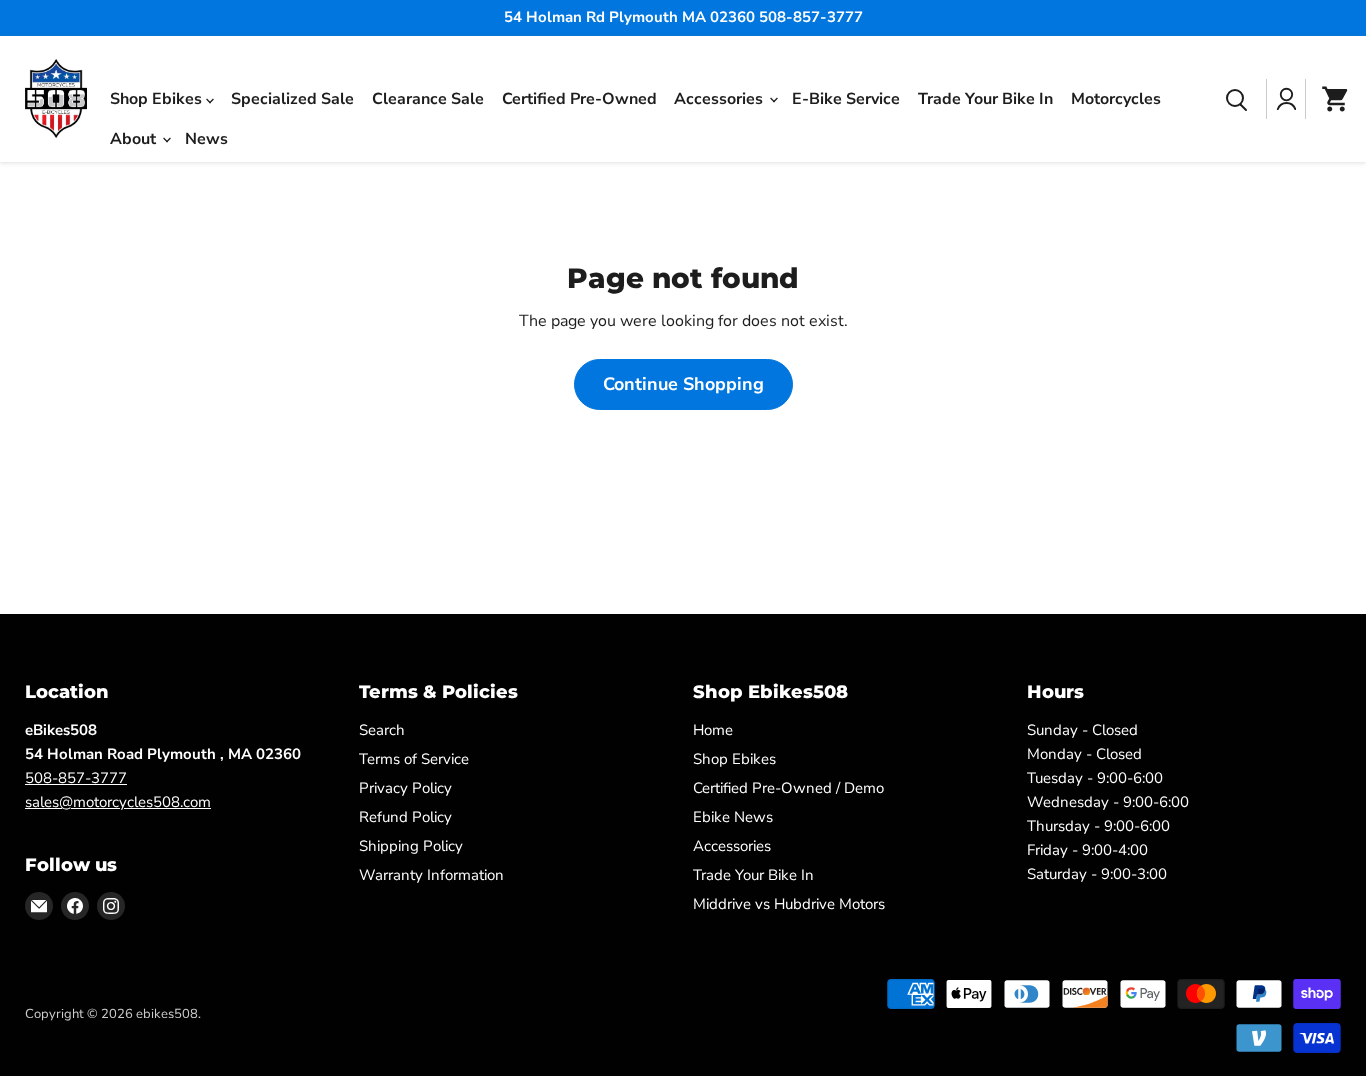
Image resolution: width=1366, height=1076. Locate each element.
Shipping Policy (411, 846)
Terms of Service (414, 759)
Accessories (720, 98)
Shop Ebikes (158, 98)
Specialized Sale (292, 99)
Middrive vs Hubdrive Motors (789, 904)
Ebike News (733, 817)
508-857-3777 (76, 778)
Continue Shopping (683, 384)
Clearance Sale (428, 99)
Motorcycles (1116, 99)
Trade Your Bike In (985, 99)
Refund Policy (405, 817)
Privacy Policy (405, 788)
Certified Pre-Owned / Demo (788, 788)
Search (382, 730)
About (135, 138)
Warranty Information (431, 875)
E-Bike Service (846, 99)
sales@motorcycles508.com (118, 802)
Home (713, 730)
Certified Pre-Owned (579, 99)
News (206, 139)
